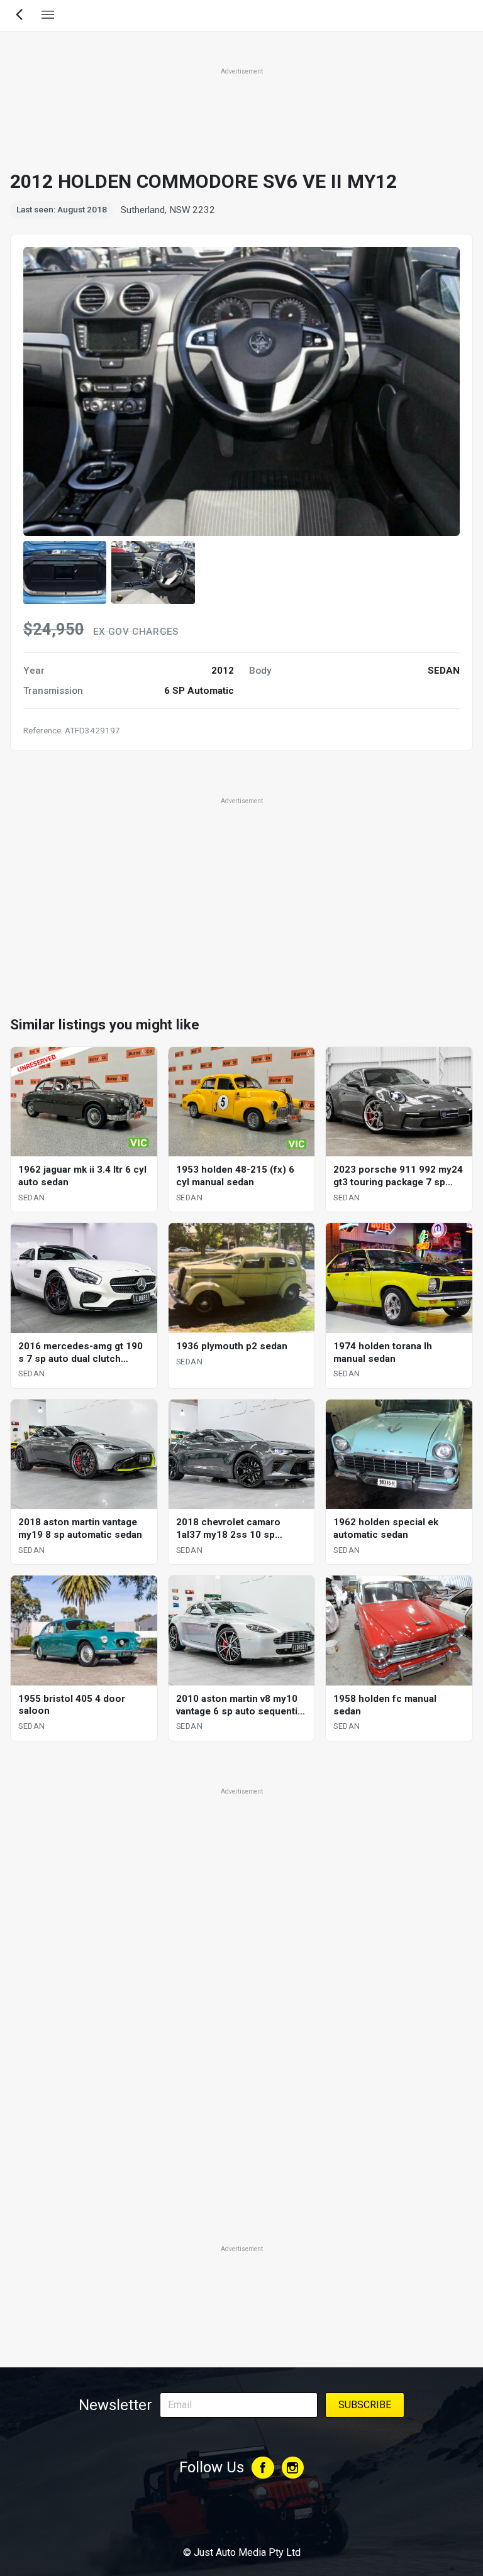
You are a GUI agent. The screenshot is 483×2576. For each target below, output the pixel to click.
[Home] (241, 2518)
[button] (65, 572)
